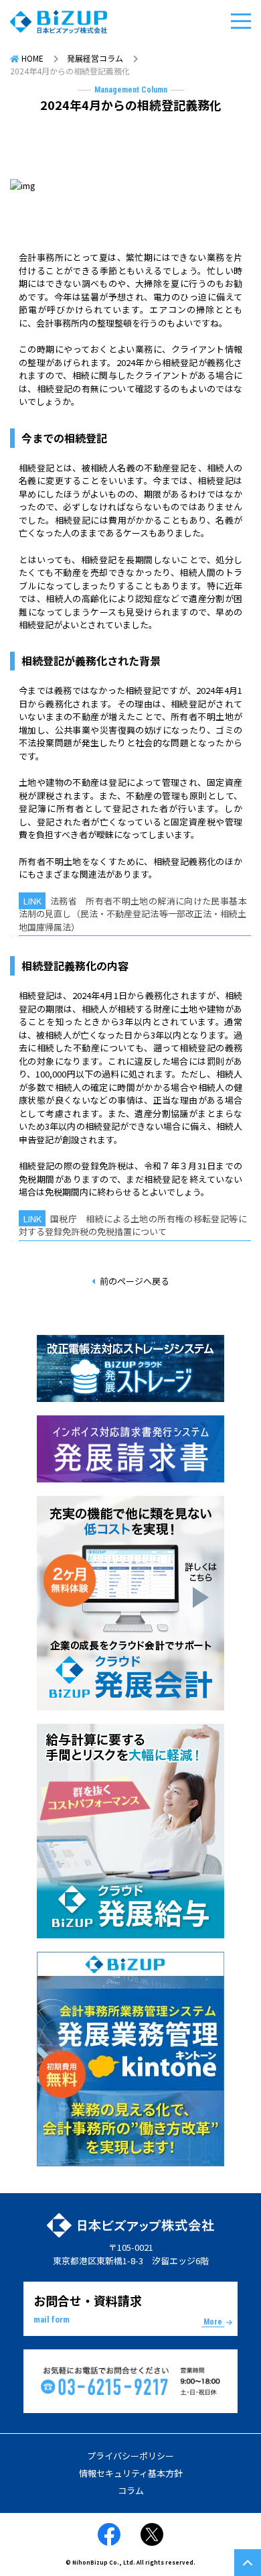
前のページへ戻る (135, 1281)
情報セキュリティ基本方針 (131, 2473)
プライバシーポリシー (130, 2456)
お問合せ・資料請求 (128, 2309)
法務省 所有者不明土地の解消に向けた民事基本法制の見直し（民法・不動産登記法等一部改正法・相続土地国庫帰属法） (133, 914)
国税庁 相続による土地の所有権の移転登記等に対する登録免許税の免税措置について (133, 1225)
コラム (131, 2491)
